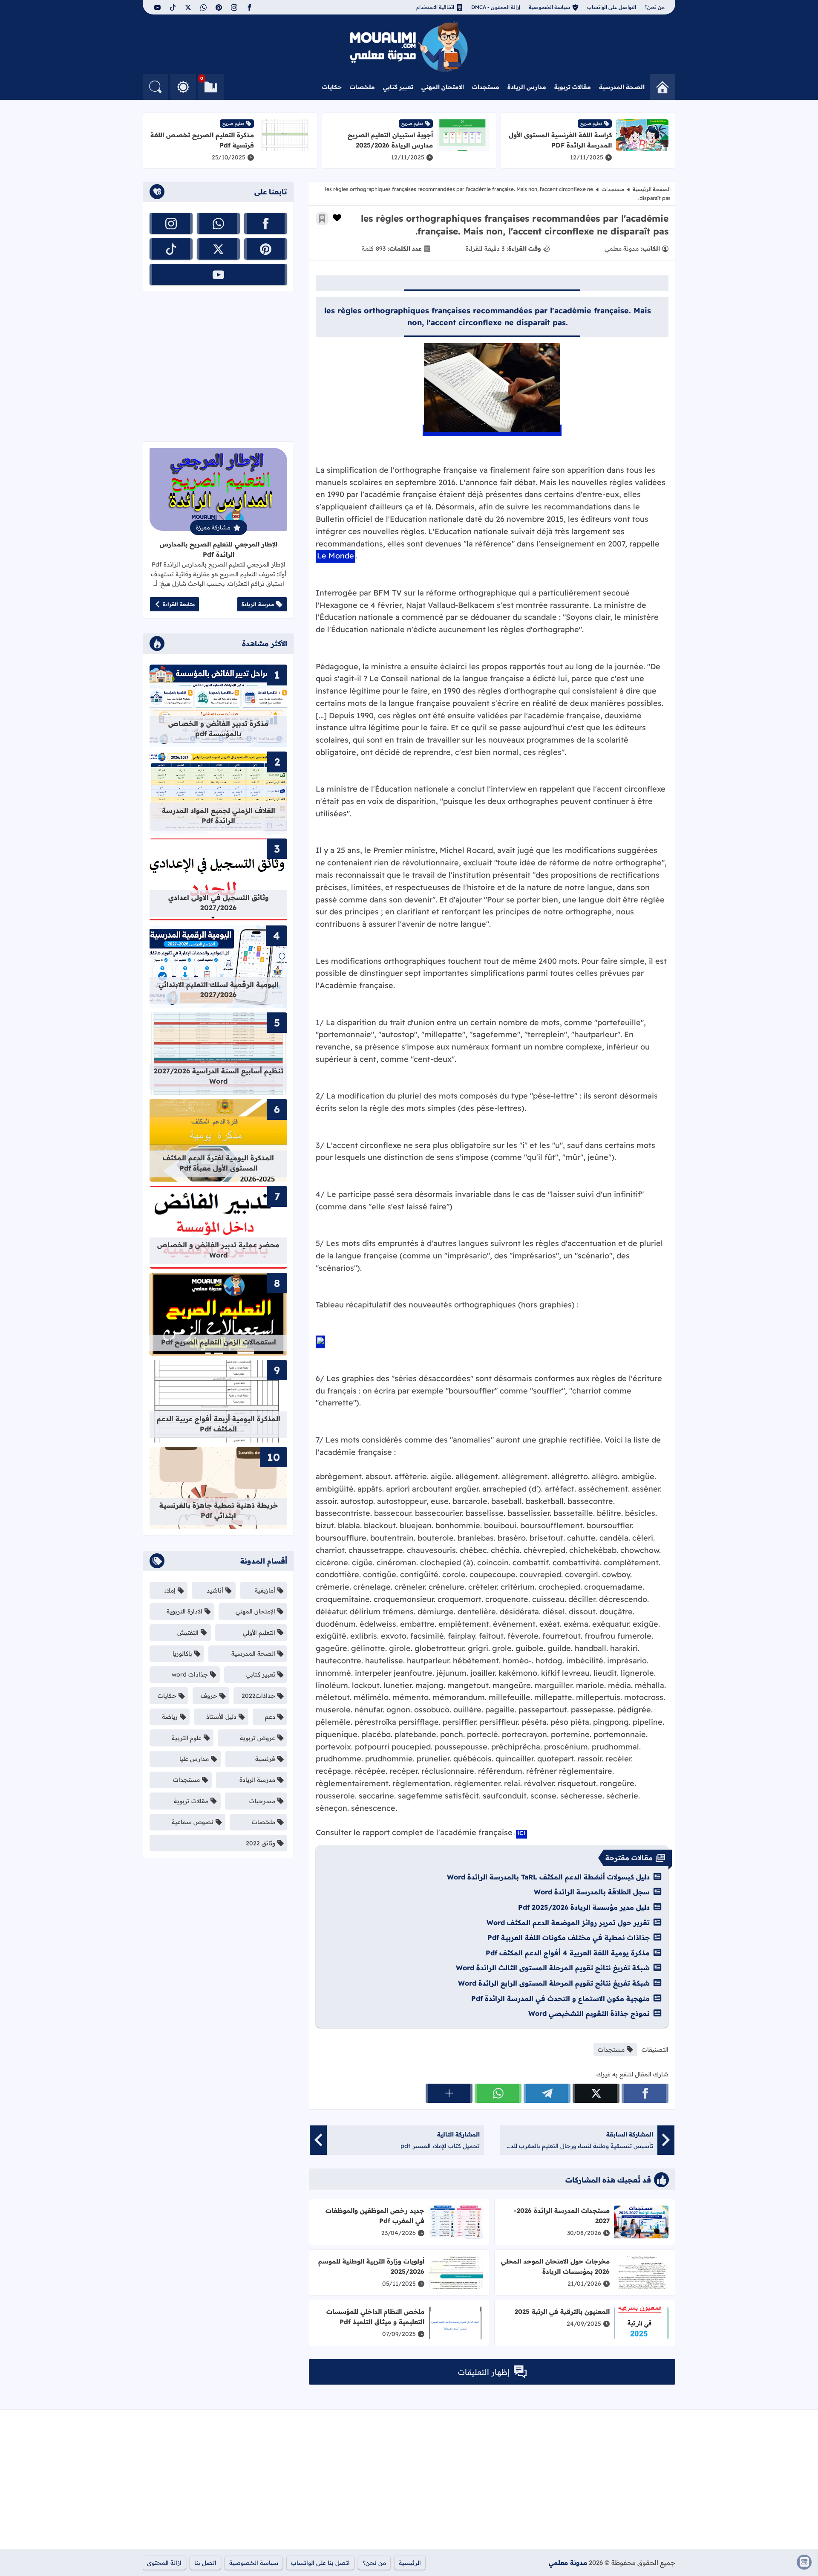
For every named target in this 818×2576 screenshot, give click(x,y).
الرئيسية (410, 2563)
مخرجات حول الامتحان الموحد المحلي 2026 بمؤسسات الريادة (555, 2266)
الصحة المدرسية (622, 87)
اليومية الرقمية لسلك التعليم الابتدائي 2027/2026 (219, 989)
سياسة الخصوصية (549, 7)
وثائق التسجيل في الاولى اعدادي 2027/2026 (219, 902)
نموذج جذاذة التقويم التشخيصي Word (589, 2013)
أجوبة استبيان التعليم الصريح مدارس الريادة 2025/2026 (390, 140)
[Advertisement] (218, 367)
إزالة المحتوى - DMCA (496, 7)
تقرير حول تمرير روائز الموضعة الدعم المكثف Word (568, 1923)
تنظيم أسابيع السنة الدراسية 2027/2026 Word (219, 1076)
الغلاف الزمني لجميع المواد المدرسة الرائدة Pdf (219, 815)
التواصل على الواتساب (612, 7)
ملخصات (362, 87)
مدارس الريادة (527, 87)
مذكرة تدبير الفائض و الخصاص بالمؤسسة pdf (218, 729)
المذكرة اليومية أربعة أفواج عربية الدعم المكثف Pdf (219, 1424)
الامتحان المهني (443, 87)
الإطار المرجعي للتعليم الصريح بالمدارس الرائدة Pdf (219, 549)
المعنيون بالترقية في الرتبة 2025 (562, 2311)
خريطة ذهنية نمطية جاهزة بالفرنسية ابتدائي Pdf (219, 1510)
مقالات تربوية (573, 87)
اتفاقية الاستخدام (435, 7)
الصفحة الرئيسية (652, 189)
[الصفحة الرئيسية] (662, 87)
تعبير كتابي (398, 87)
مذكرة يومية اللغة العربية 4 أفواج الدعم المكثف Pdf (568, 1953)
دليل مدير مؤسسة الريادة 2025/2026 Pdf (584, 1907)
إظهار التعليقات (484, 2372)
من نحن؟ (655, 7)
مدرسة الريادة (258, 604)
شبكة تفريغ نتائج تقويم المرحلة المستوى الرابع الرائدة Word (554, 1983)
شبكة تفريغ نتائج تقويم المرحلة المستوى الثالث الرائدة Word (553, 1968)
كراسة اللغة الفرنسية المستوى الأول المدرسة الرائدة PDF (560, 140)
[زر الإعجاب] (337, 218)
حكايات (332, 87)
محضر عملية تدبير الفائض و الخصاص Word (218, 1250)
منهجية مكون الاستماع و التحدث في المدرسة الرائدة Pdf (560, 1998)
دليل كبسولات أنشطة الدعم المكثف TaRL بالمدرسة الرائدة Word (548, 1877)
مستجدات (486, 87)
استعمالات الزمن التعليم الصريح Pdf (219, 1342)
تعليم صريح (591, 123)
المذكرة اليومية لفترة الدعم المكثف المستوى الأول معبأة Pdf (218, 1163)
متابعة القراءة (179, 604)
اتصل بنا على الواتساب (320, 2563)
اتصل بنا (205, 2563)
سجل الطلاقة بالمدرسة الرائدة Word (592, 1892)
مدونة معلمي (568, 2563)
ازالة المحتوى (164, 2563)
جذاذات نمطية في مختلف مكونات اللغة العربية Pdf (569, 1937)
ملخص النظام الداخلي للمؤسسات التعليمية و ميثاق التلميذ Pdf (375, 2317)
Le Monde (336, 556)
